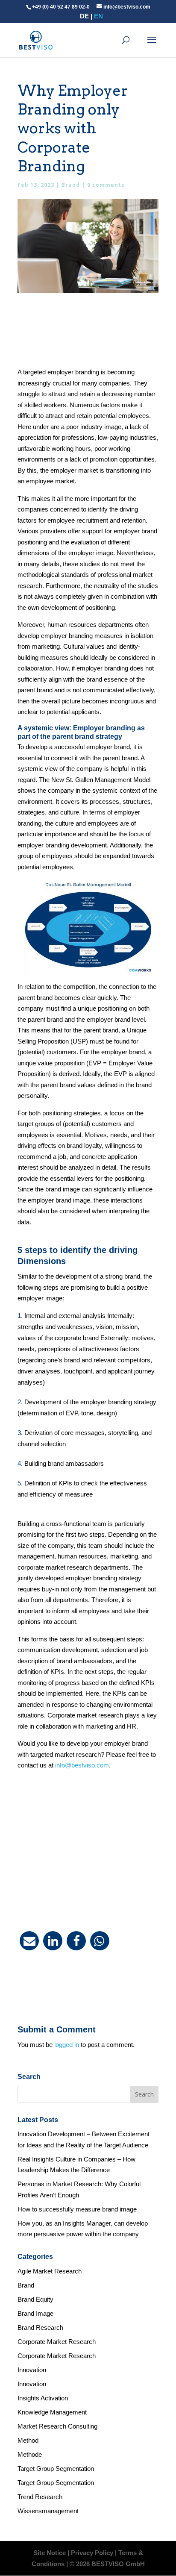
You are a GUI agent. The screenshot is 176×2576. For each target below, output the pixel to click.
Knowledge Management (52, 2412)
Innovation (32, 2370)
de (84, 16)
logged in (67, 2045)
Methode (30, 2454)
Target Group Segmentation (56, 2469)
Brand (71, 185)
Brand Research (40, 2328)
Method (28, 2440)
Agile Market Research (50, 2271)
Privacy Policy (92, 2553)
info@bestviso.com (82, 1765)
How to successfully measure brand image (77, 2209)
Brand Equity (35, 2299)
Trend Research (40, 2497)
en (98, 16)
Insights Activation (43, 2398)
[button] (29, 1941)
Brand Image (35, 2313)
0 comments (106, 185)
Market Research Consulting (57, 2426)
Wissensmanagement (48, 2511)
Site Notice (50, 2553)
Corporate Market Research (57, 2342)
